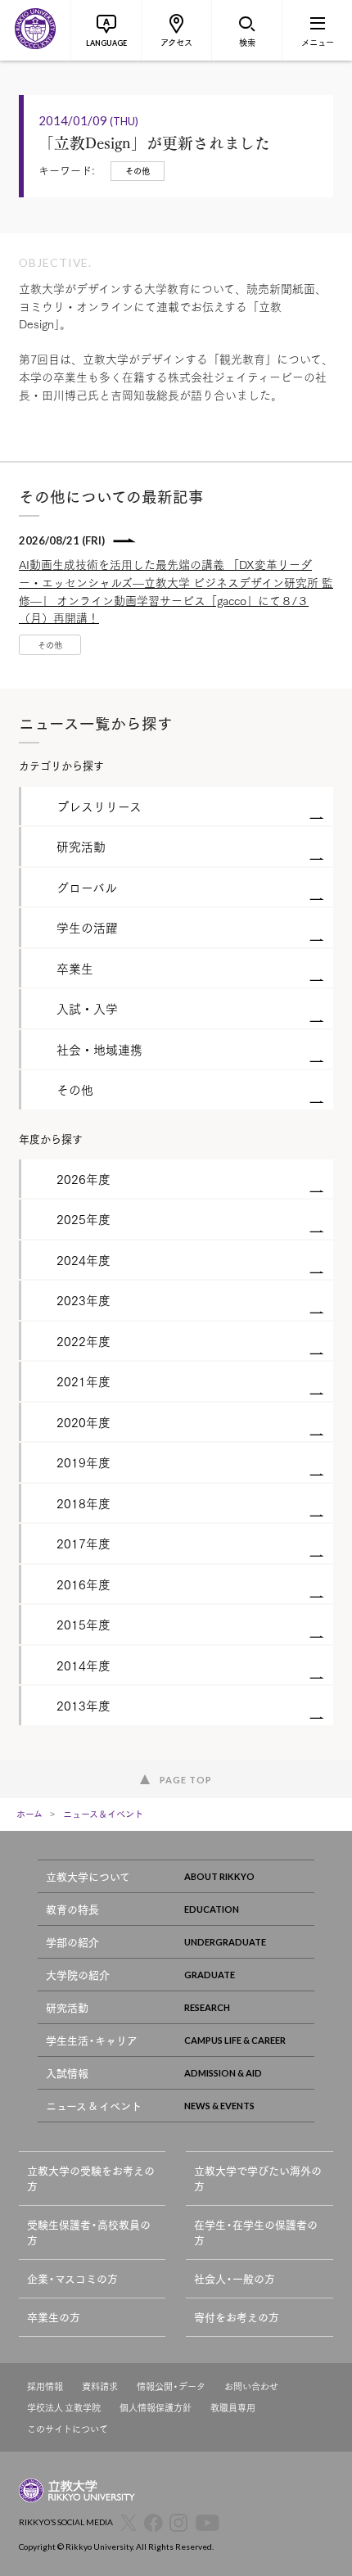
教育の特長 (72, 1909)
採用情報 (45, 2386)
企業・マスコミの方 (72, 2278)
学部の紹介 (72, 1942)
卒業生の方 (54, 2317)
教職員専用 (233, 2408)
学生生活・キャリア (92, 2040)
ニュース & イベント (94, 2106)
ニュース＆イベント (103, 1814)
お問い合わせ (251, 2386)
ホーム (29, 1814)
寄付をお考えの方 (237, 2317)
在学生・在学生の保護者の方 (256, 2233)
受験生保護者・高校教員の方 (89, 2233)
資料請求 (100, 2386)
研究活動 (67, 2007)
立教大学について (88, 1876)
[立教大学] (35, 30)
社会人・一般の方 (235, 2278)
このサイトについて (68, 2429)
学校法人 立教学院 (64, 2408)
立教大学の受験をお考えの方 (91, 2178)
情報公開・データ (171, 2386)
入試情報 (67, 2073)
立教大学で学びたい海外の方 (258, 2178)
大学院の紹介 (78, 1975)
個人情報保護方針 (156, 2408)
